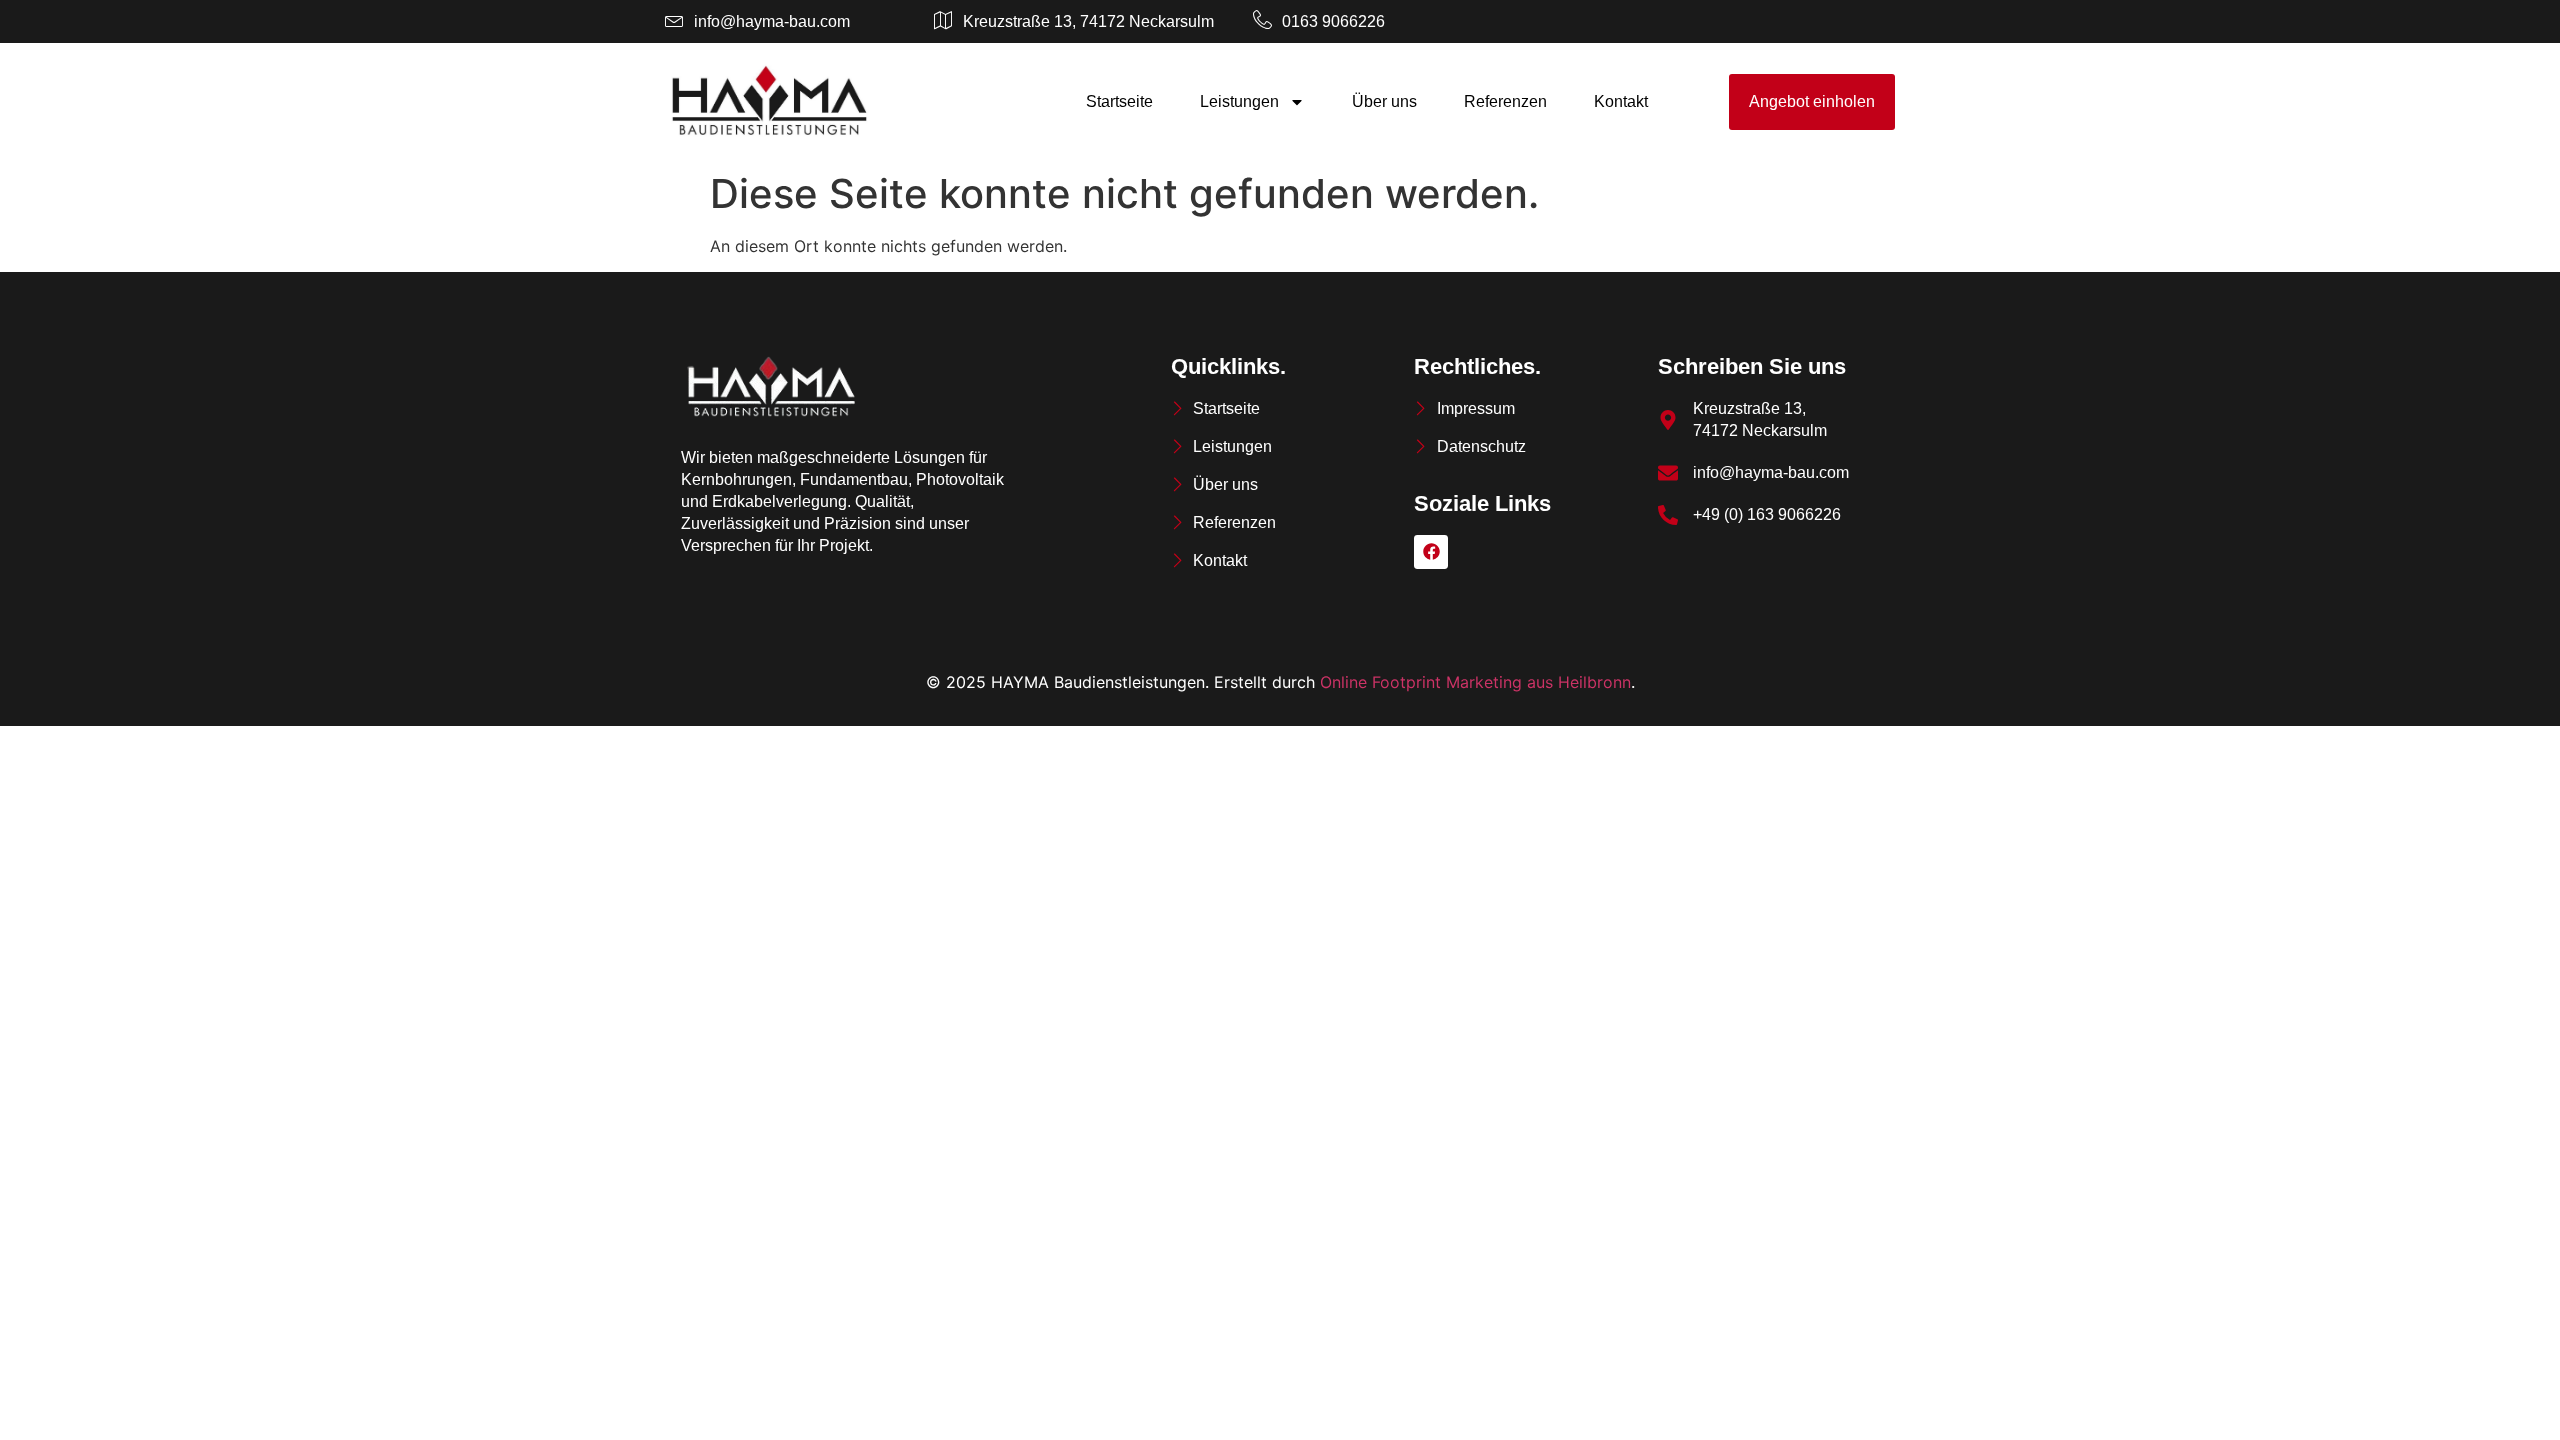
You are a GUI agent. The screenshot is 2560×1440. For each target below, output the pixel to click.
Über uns (1384, 101)
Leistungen (1239, 101)
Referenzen (1505, 101)
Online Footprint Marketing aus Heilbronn (1475, 682)
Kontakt (1621, 101)
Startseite (1119, 101)
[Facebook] (1431, 552)
